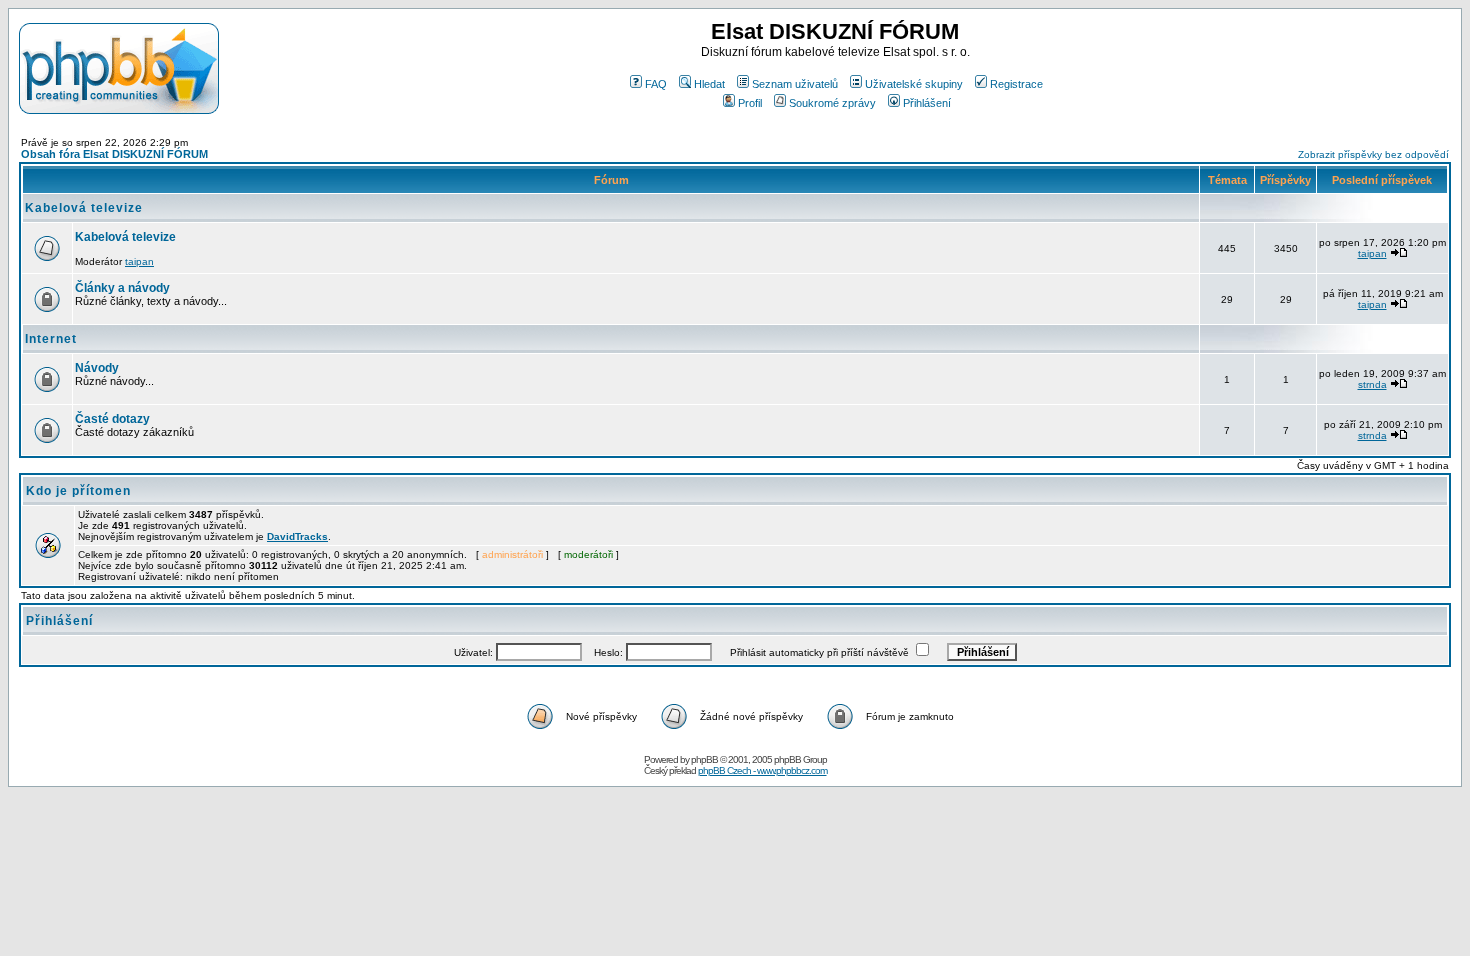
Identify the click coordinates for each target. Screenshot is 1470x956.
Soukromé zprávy (832, 103)
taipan (139, 261)
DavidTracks (297, 536)
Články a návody (122, 288)
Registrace (1016, 84)
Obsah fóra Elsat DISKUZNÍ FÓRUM (114, 154)
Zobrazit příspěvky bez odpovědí (1373, 154)
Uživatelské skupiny (914, 84)
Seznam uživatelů (795, 84)
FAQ (656, 84)
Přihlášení (927, 103)
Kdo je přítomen (78, 491)
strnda (1372, 384)
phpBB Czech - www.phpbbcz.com (762, 770)
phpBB (704, 759)
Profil (750, 103)
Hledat (709, 84)
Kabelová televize (84, 208)
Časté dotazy (112, 419)
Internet (51, 339)
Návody (97, 368)
